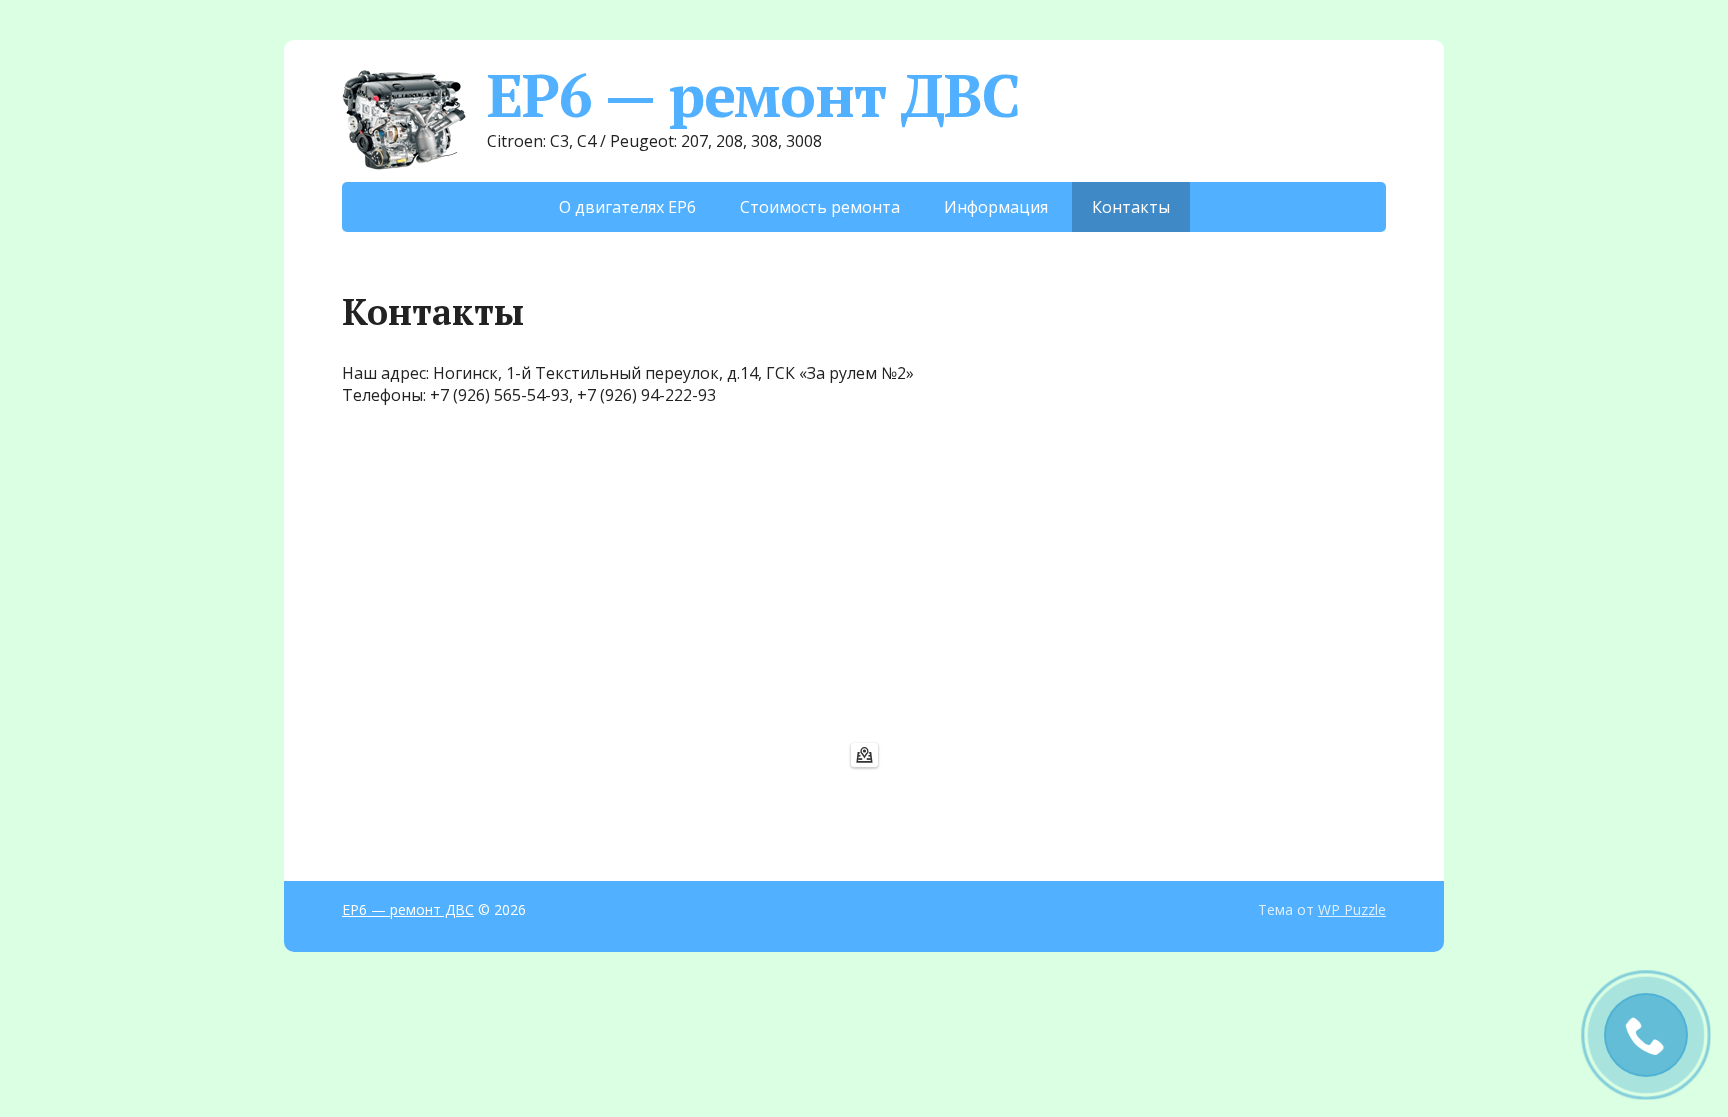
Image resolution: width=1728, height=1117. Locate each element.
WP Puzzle (1352, 909)
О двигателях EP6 (627, 207)
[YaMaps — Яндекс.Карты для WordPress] (864, 755)
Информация (996, 207)
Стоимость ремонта (820, 207)
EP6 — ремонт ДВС (753, 95)
